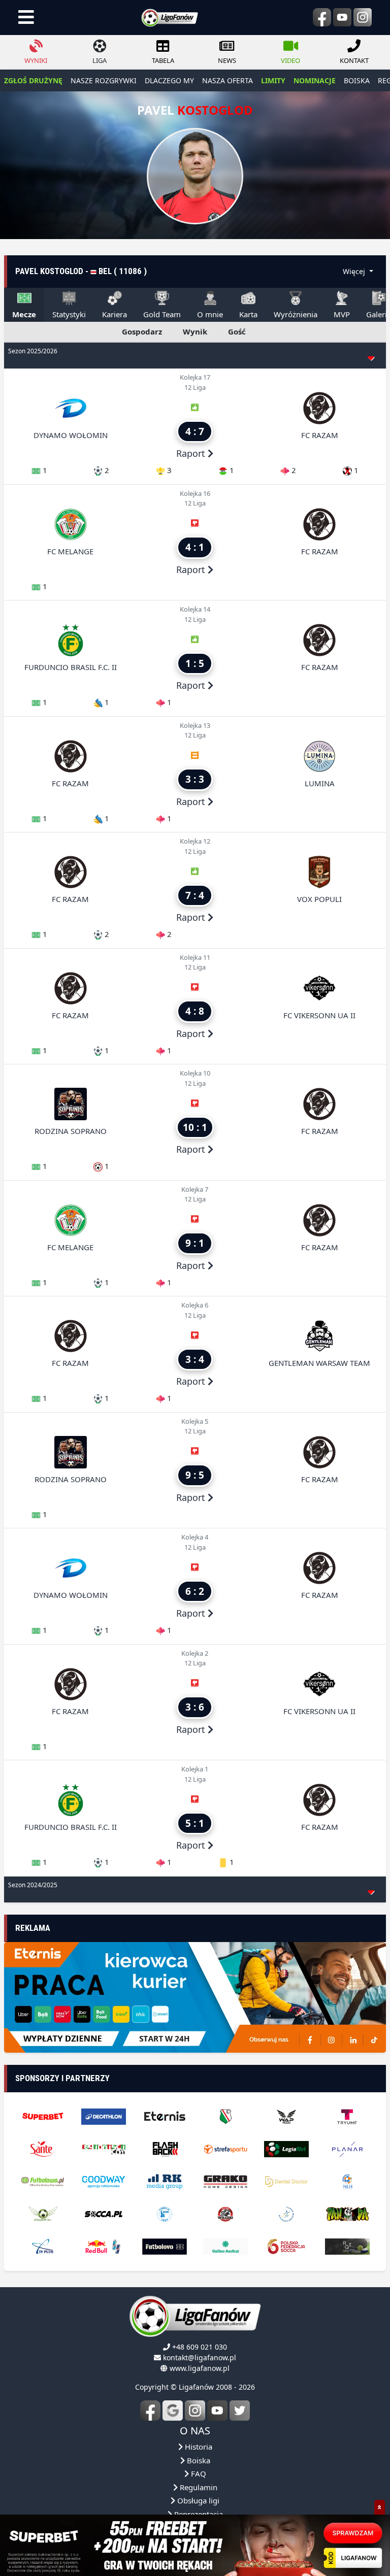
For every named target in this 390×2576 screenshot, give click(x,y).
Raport (192, 453)
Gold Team (162, 314)
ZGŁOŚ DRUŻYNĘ (33, 80)
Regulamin (198, 2487)
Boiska (198, 2460)
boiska (357, 80)
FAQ (198, 2473)
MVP (342, 314)
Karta (248, 314)
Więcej (355, 271)
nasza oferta (227, 80)
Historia (198, 2447)
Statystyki (69, 314)
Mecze (24, 314)
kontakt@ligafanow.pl (200, 2357)
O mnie (210, 314)
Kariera (115, 314)
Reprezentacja (198, 2514)
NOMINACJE (315, 80)
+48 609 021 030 (200, 2347)
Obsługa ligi (197, 2500)
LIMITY (273, 80)
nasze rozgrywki (104, 80)
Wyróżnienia (296, 314)
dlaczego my (169, 80)
